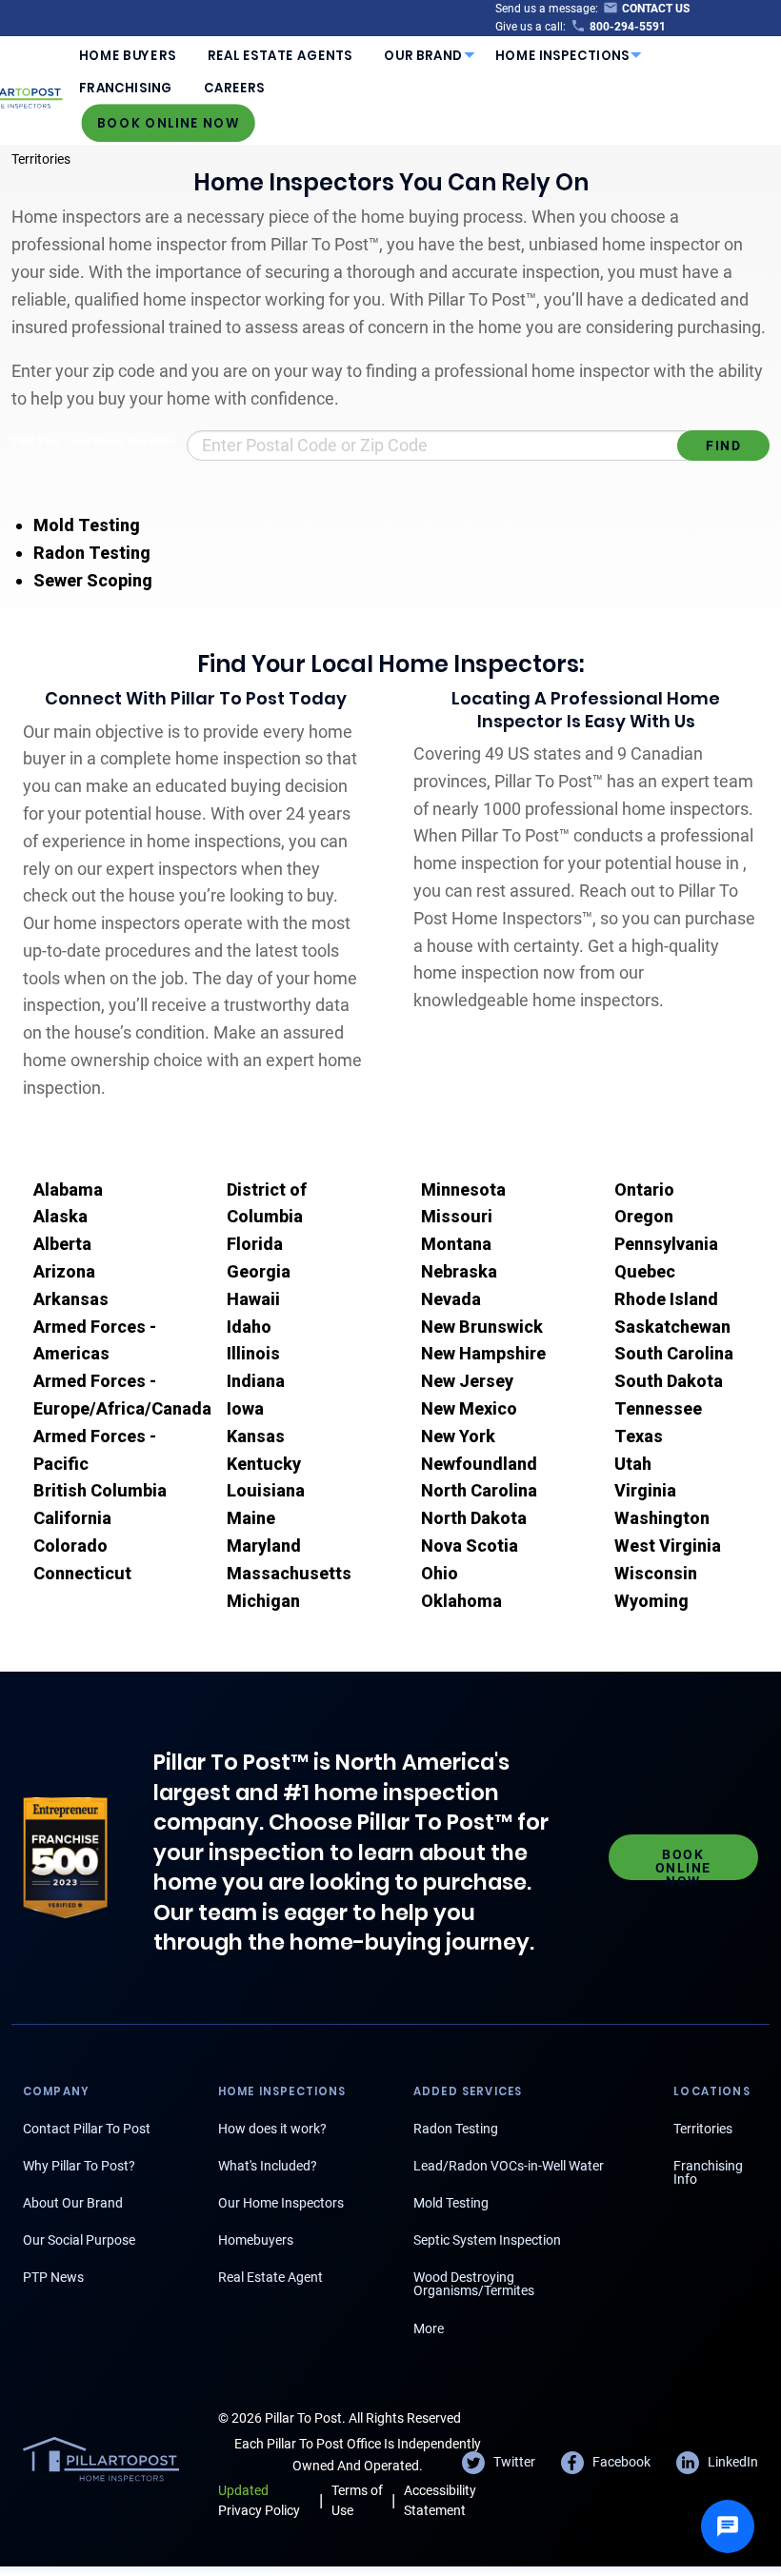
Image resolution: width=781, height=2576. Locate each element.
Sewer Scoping (93, 580)
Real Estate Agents (280, 56)
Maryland (264, 1546)
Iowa (245, 1408)
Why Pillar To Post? (79, 2166)
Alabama (68, 1189)
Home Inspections (563, 56)
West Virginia (668, 1546)
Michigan (263, 1601)
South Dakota (669, 1381)
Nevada (451, 1299)
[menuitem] (128, 55)
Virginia (645, 1490)
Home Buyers (127, 56)
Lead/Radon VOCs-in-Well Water (509, 2166)
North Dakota (474, 1518)
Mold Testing (87, 525)
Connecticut (82, 1573)
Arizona (64, 1271)
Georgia (259, 1271)
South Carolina (674, 1353)
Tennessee (658, 1408)
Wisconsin (656, 1573)
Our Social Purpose (79, 2240)
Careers (234, 88)
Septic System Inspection (487, 2240)
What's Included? (268, 2166)
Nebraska (459, 1271)
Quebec (645, 1271)
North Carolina (479, 1490)
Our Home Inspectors (281, 2203)
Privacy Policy (259, 2500)
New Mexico (469, 1408)
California (72, 1518)
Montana (456, 1244)
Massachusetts (289, 1573)
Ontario (644, 1189)
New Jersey (467, 1381)
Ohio (440, 1573)
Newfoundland (479, 1464)
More (429, 2328)
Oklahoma (461, 1601)
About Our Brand (73, 2203)
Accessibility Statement (440, 2500)
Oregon (644, 1216)
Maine (251, 1518)
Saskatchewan (672, 1327)
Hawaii (253, 1299)
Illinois (253, 1353)
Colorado (70, 1546)
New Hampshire (483, 1353)
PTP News (53, 2277)
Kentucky (264, 1464)
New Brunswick (482, 1327)
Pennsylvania (666, 1244)
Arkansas (71, 1299)
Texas (639, 1436)
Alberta (62, 1244)
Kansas (256, 1436)
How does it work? (272, 2129)
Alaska (60, 1216)
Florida (255, 1244)
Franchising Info (708, 2172)
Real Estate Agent (270, 2277)
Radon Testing (92, 553)
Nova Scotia (470, 1546)
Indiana (256, 1381)
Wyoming (651, 1601)
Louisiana (266, 1490)
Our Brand (423, 56)
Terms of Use (357, 2500)
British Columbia (100, 1490)
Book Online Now (169, 122)
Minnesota (463, 1189)
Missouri (457, 1216)
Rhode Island (666, 1299)
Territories (41, 159)
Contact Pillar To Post (87, 2129)
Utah (633, 1464)
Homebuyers (256, 2240)
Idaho (249, 1327)
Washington (662, 1518)
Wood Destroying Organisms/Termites (474, 2284)
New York (458, 1436)
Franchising (125, 88)
